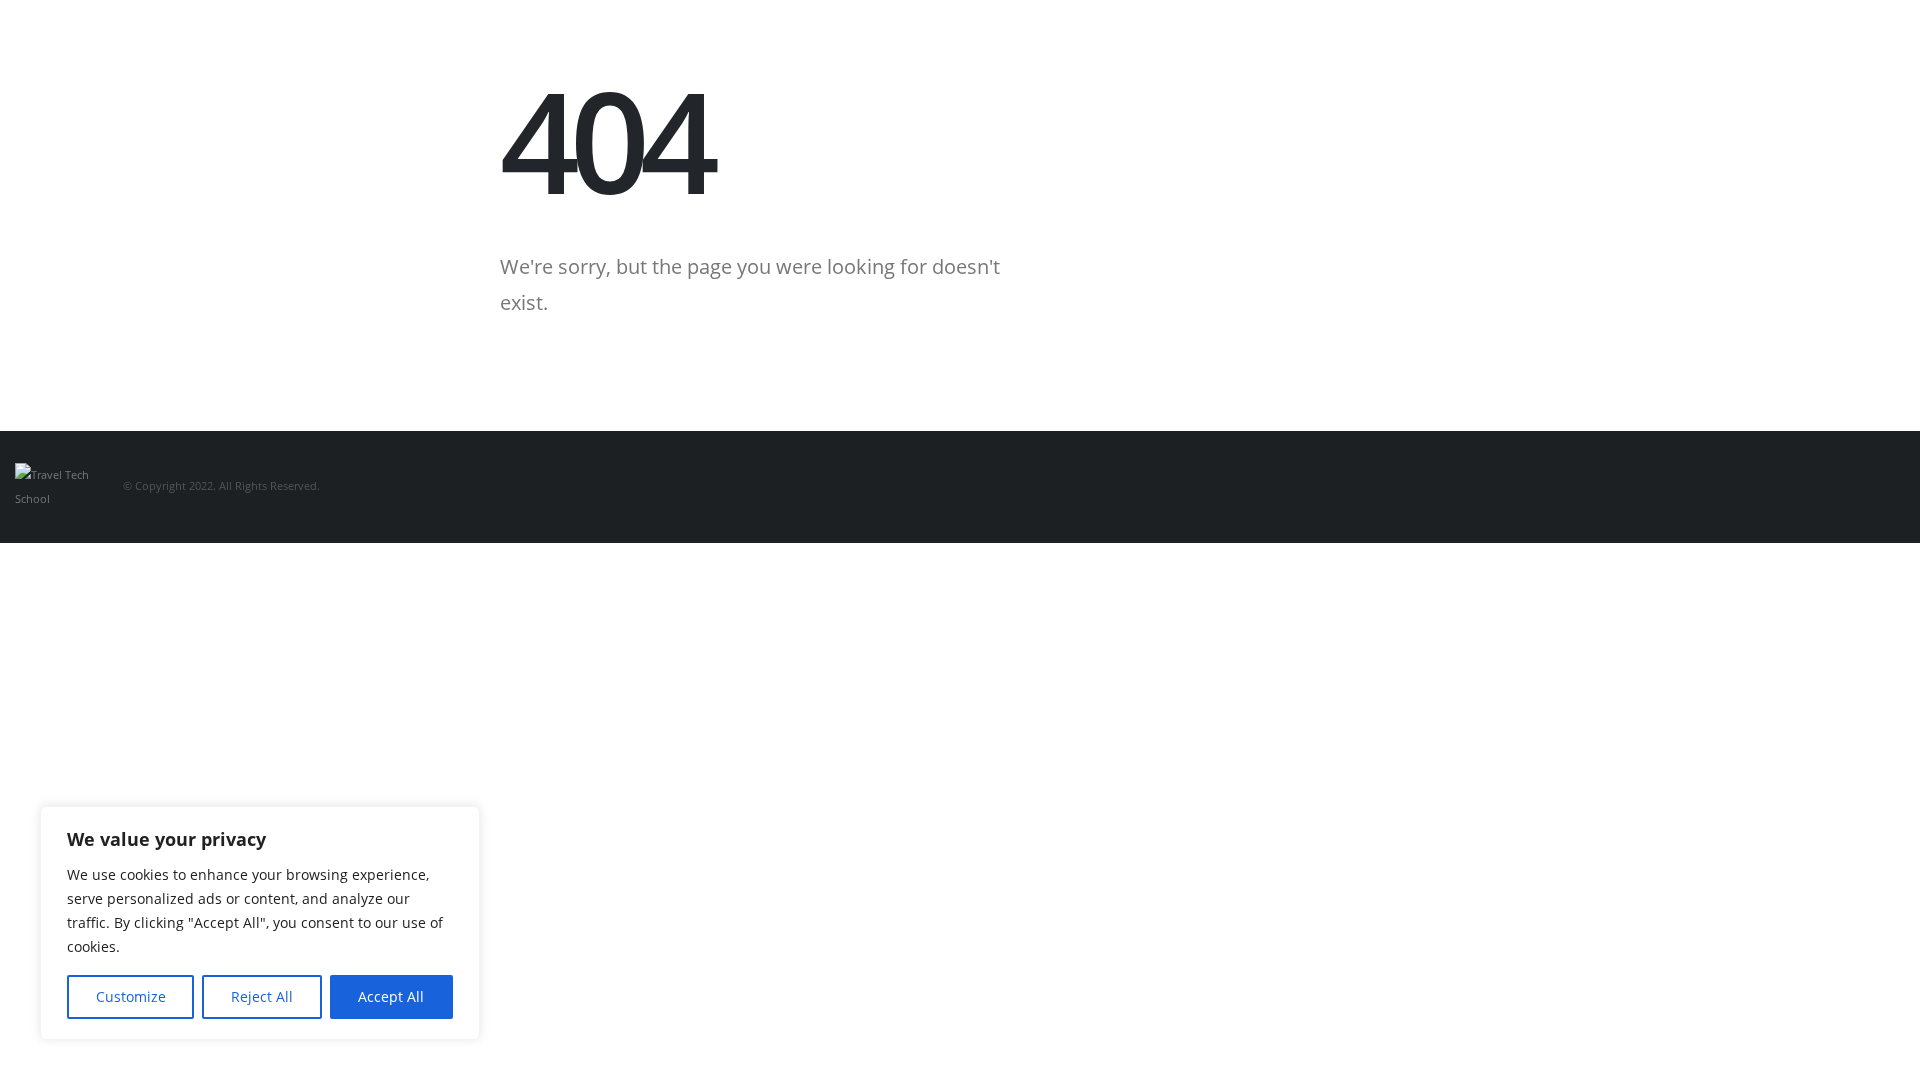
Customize (131, 996)
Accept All (391, 996)
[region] (260, 923)
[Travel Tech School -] (55, 485)
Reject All (262, 996)
